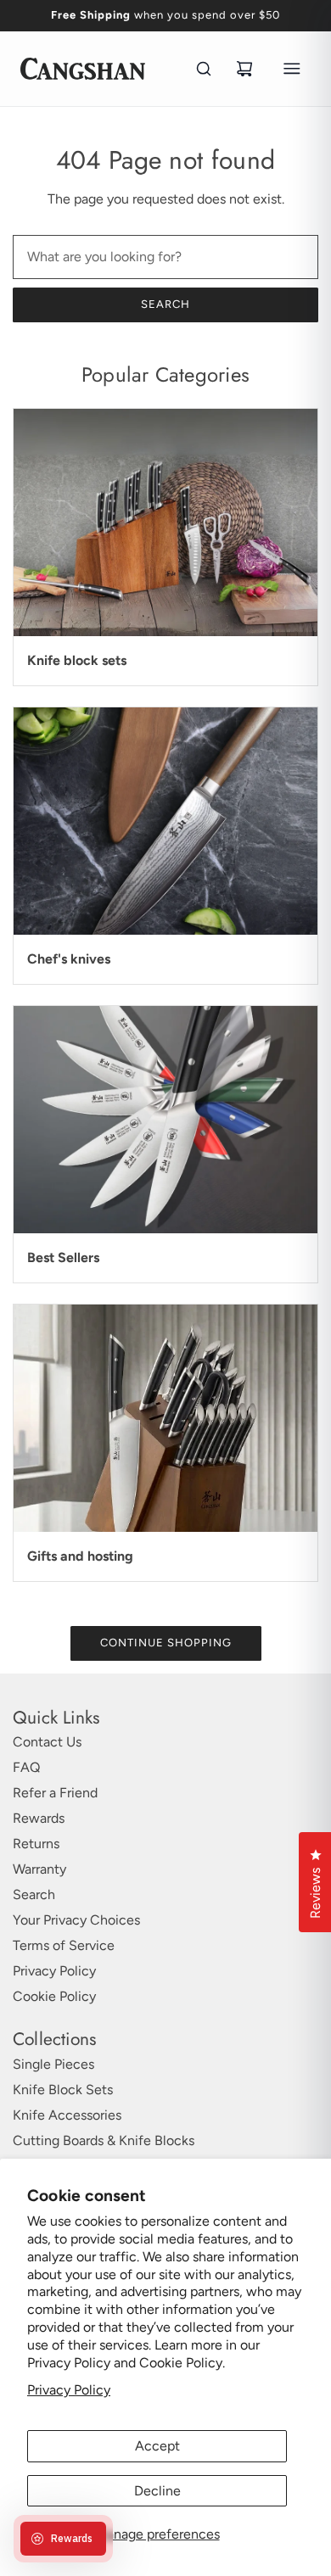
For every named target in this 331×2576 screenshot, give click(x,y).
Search (165, 304)
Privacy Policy (69, 2390)
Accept (157, 2446)
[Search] (204, 69)
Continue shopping (166, 1643)
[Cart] (244, 69)
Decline (157, 2491)
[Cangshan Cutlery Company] (83, 69)
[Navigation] (292, 69)
